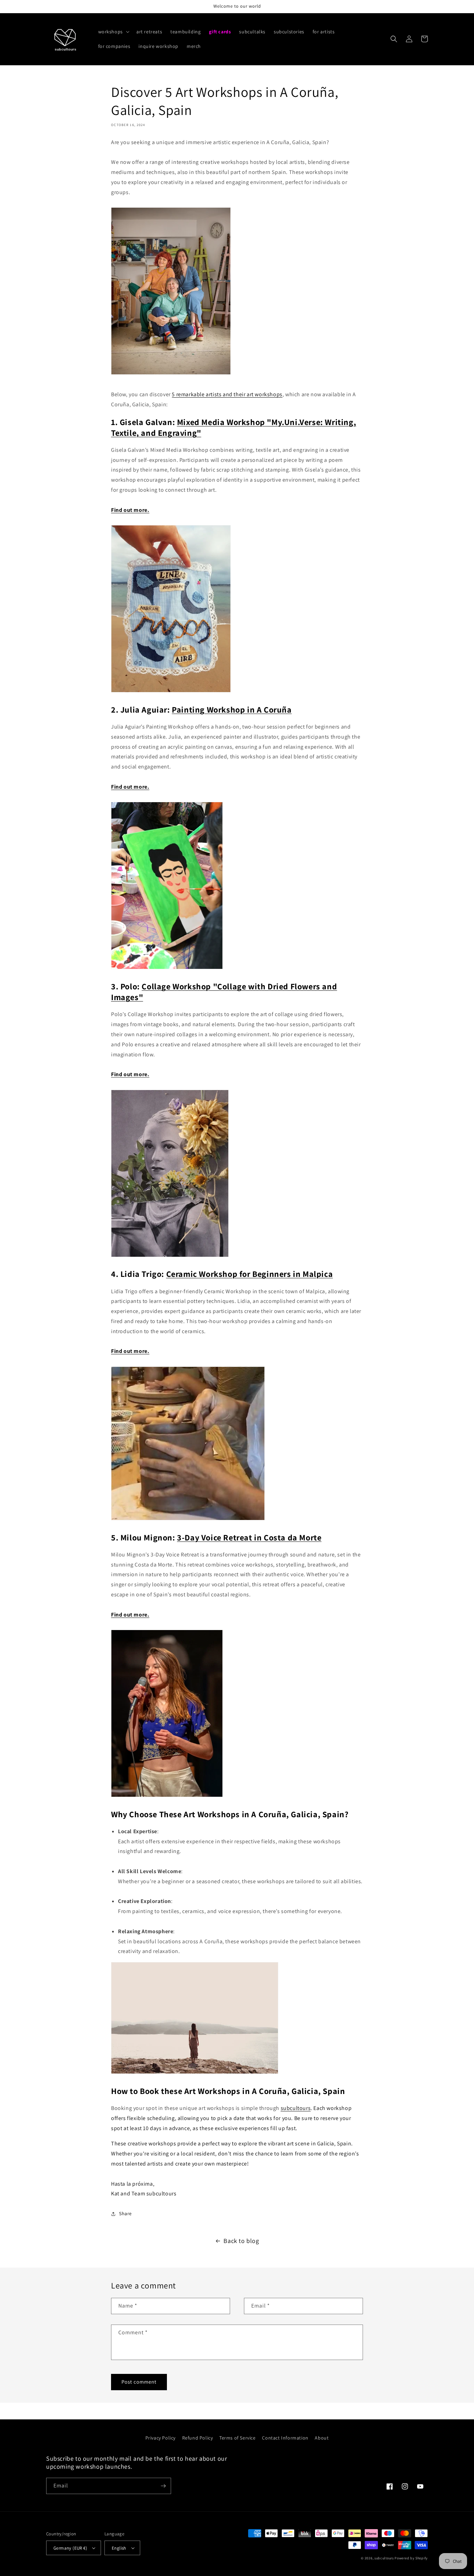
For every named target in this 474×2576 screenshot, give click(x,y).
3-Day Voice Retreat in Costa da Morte (249, 1537)
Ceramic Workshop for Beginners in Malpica (250, 1274)
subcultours (296, 2108)
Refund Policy (198, 2438)
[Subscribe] (163, 2486)
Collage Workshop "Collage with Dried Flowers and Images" (224, 992)
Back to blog (241, 2241)
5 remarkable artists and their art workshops (227, 394)
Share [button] (125, 2213)
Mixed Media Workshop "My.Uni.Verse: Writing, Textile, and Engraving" (234, 427)
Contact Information (285, 2438)
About (322, 2438)
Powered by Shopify (411, 2558)
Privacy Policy (160, 2438)
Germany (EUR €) (70, 2548)
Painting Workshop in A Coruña (232, 709)
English (119, 2548)
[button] (113, 32)
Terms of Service (238, 2438)
